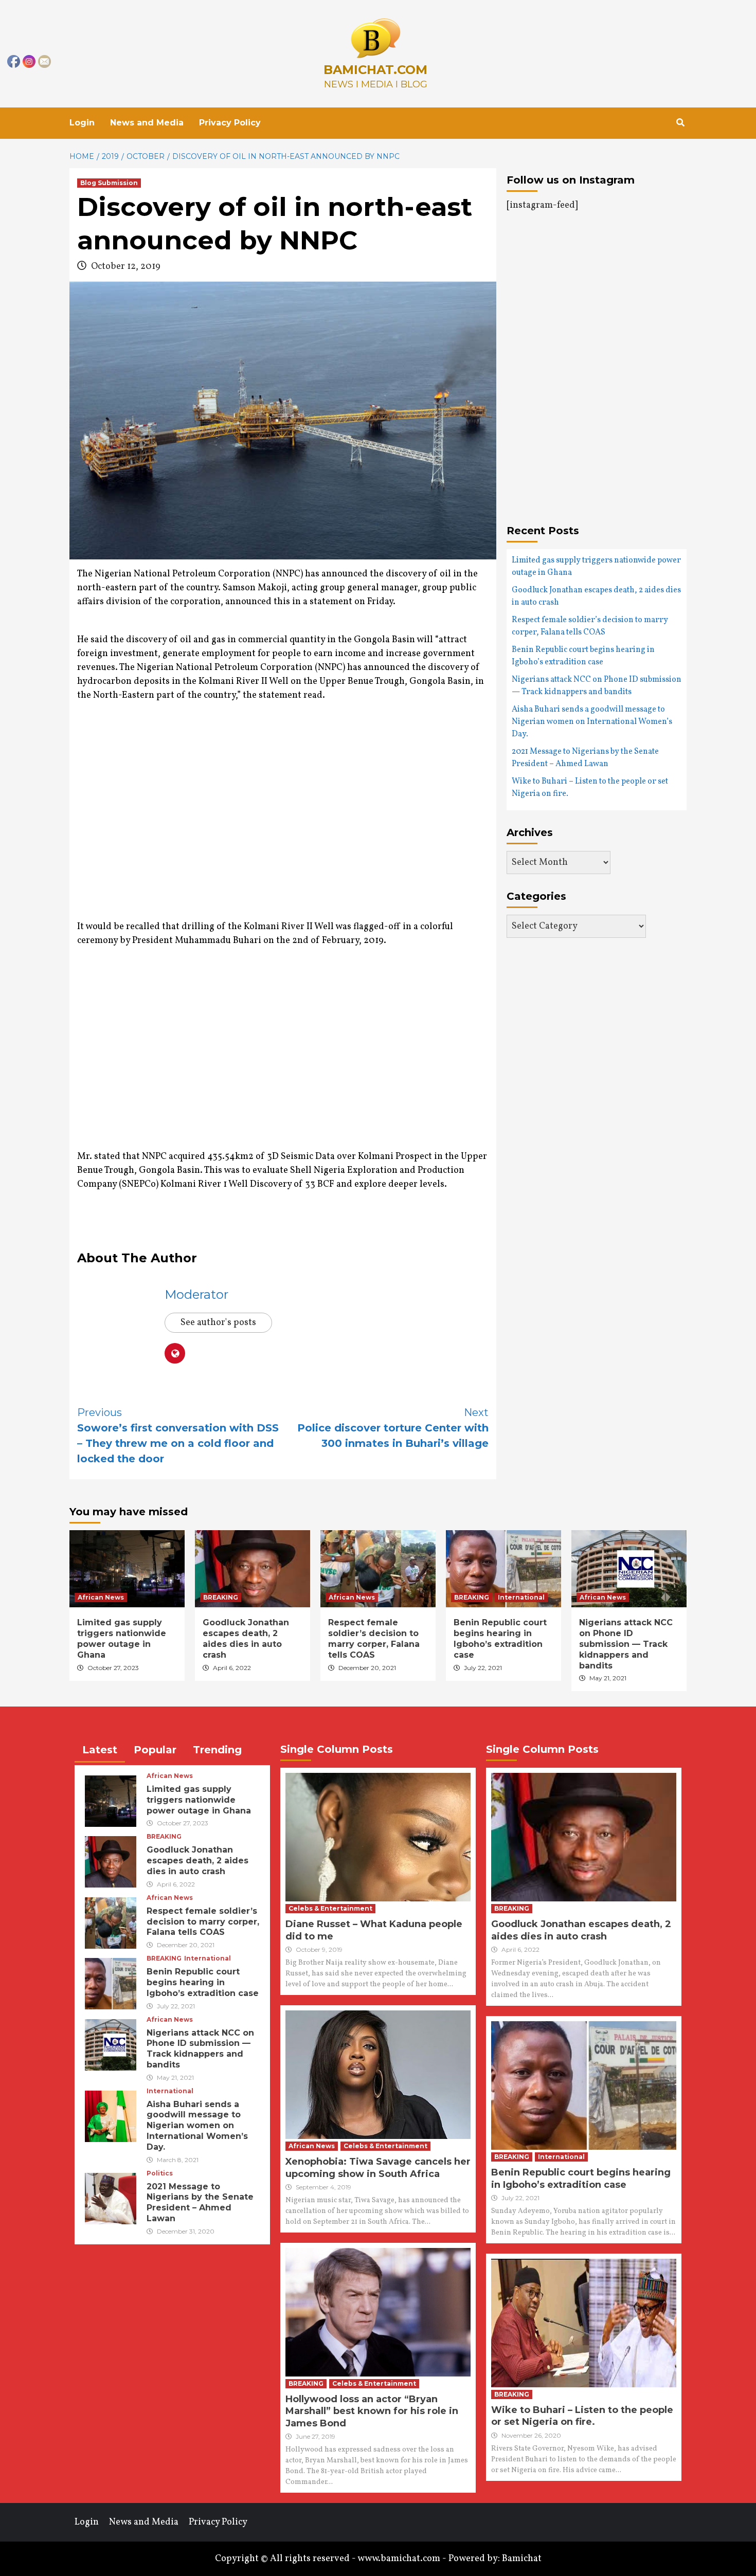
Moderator (196, 1294)
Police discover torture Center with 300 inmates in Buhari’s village (393, 1428)
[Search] (680, 123)
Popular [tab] (155, 1750)
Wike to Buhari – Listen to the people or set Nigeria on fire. (590, 788)
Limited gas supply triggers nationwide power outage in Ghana (596, 567)
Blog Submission (109, 183)
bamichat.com (375, 70)
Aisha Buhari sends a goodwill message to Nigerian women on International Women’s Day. (592, 722)
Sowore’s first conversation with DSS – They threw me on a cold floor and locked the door (178, 1436)
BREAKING (221, 1597)
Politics (160, 2173)
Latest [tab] (100, 1750)
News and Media (147, 123)
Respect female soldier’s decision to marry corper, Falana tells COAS (590, 626)
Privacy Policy (230, 123)
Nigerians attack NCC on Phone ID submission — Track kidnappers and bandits (597, 686)
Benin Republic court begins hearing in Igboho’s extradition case (583, 656)
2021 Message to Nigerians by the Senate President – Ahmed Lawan (585, 758)
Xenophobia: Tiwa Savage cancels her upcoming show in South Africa (378, 2167)
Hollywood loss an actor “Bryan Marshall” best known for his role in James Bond (372, 2411)
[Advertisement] (164, 823)
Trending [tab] (217, 1750)
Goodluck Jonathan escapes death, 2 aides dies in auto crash (596, 596)
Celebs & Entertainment (330, 1908)
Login (82, 123)
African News (101, 1597)
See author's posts (218, 1323)
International (521, 1597)
